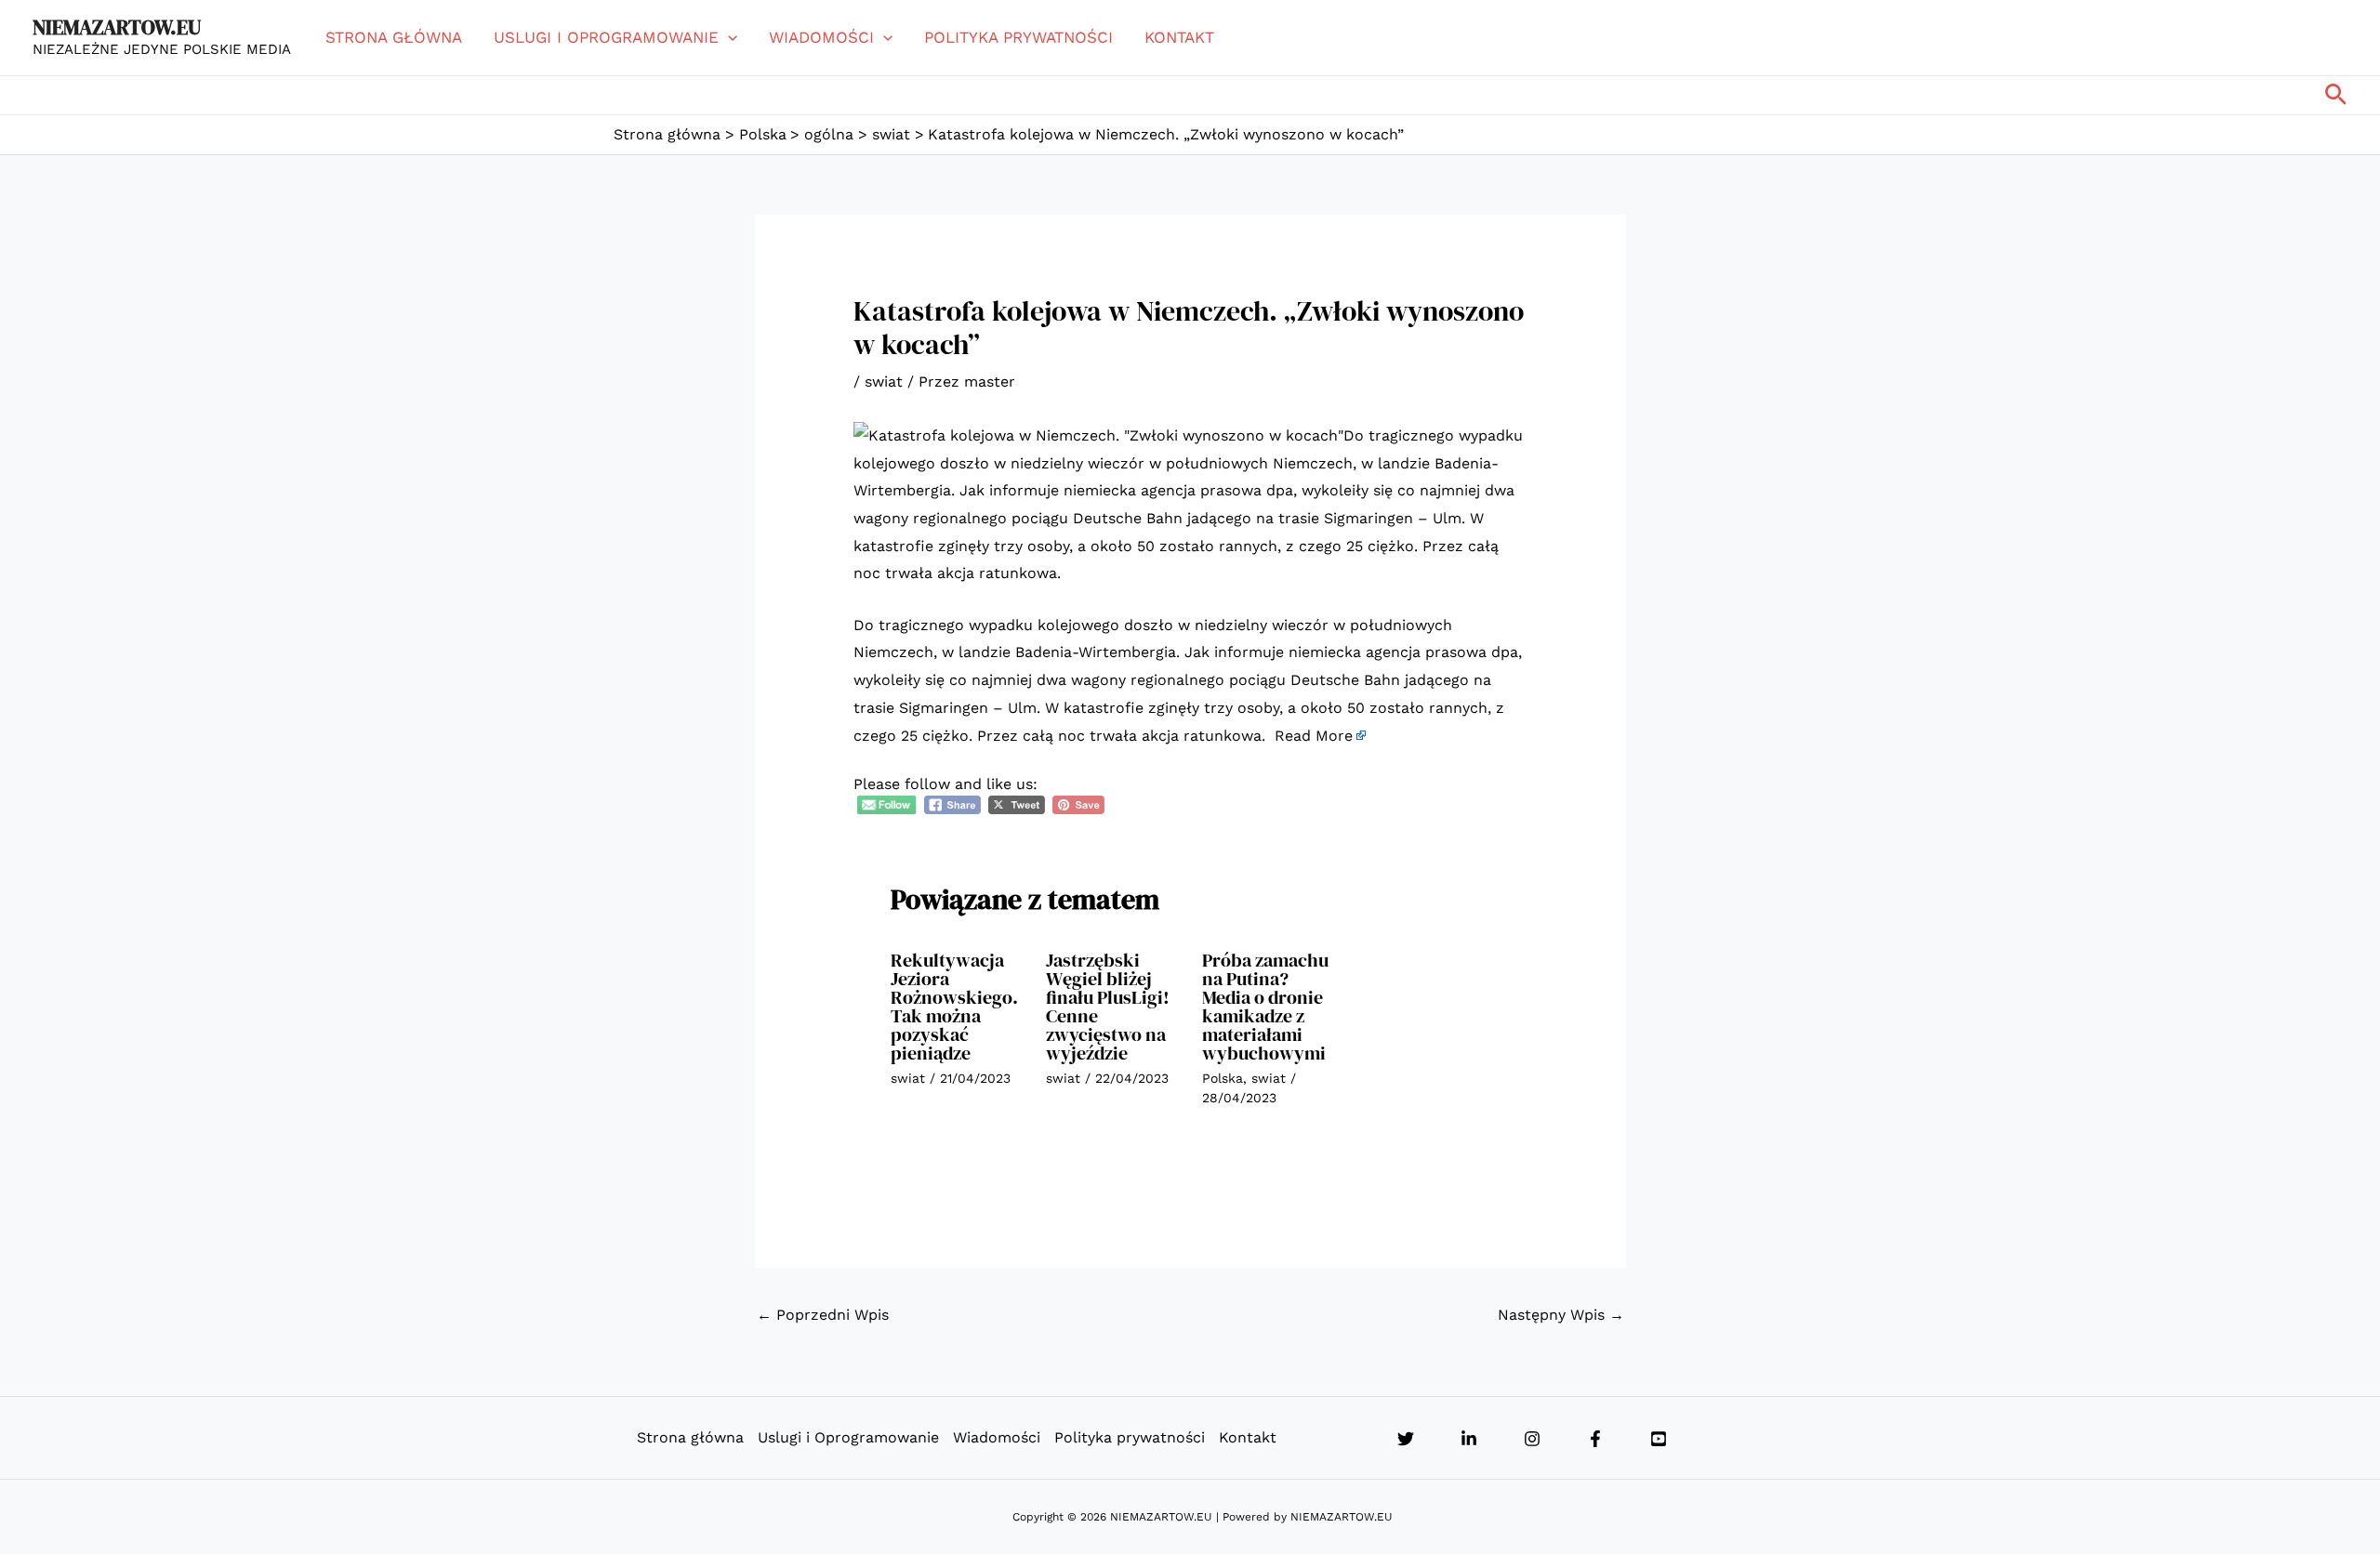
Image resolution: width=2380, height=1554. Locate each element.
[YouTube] (1659, 1439)
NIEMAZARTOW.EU (117, 27)
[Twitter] (1406, 1439)
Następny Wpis (1561, 1315)
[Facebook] (1595, 1439)
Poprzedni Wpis (823, 1315)
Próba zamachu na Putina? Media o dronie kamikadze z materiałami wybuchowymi (1265, 1007)
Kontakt (1179, 37)
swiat (884, 382)
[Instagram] (1532, 1439)
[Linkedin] (1469, 1439)
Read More (1314, 736)
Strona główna (394, 37)
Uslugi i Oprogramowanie (606, 37)
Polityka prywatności (1018, 37)
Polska (1223, 1078)
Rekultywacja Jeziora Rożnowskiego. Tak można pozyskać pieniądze (954, 1007)
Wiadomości (821, 37)
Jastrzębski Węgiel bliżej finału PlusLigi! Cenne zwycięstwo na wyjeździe (1108, 1007)
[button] (728, 37)
